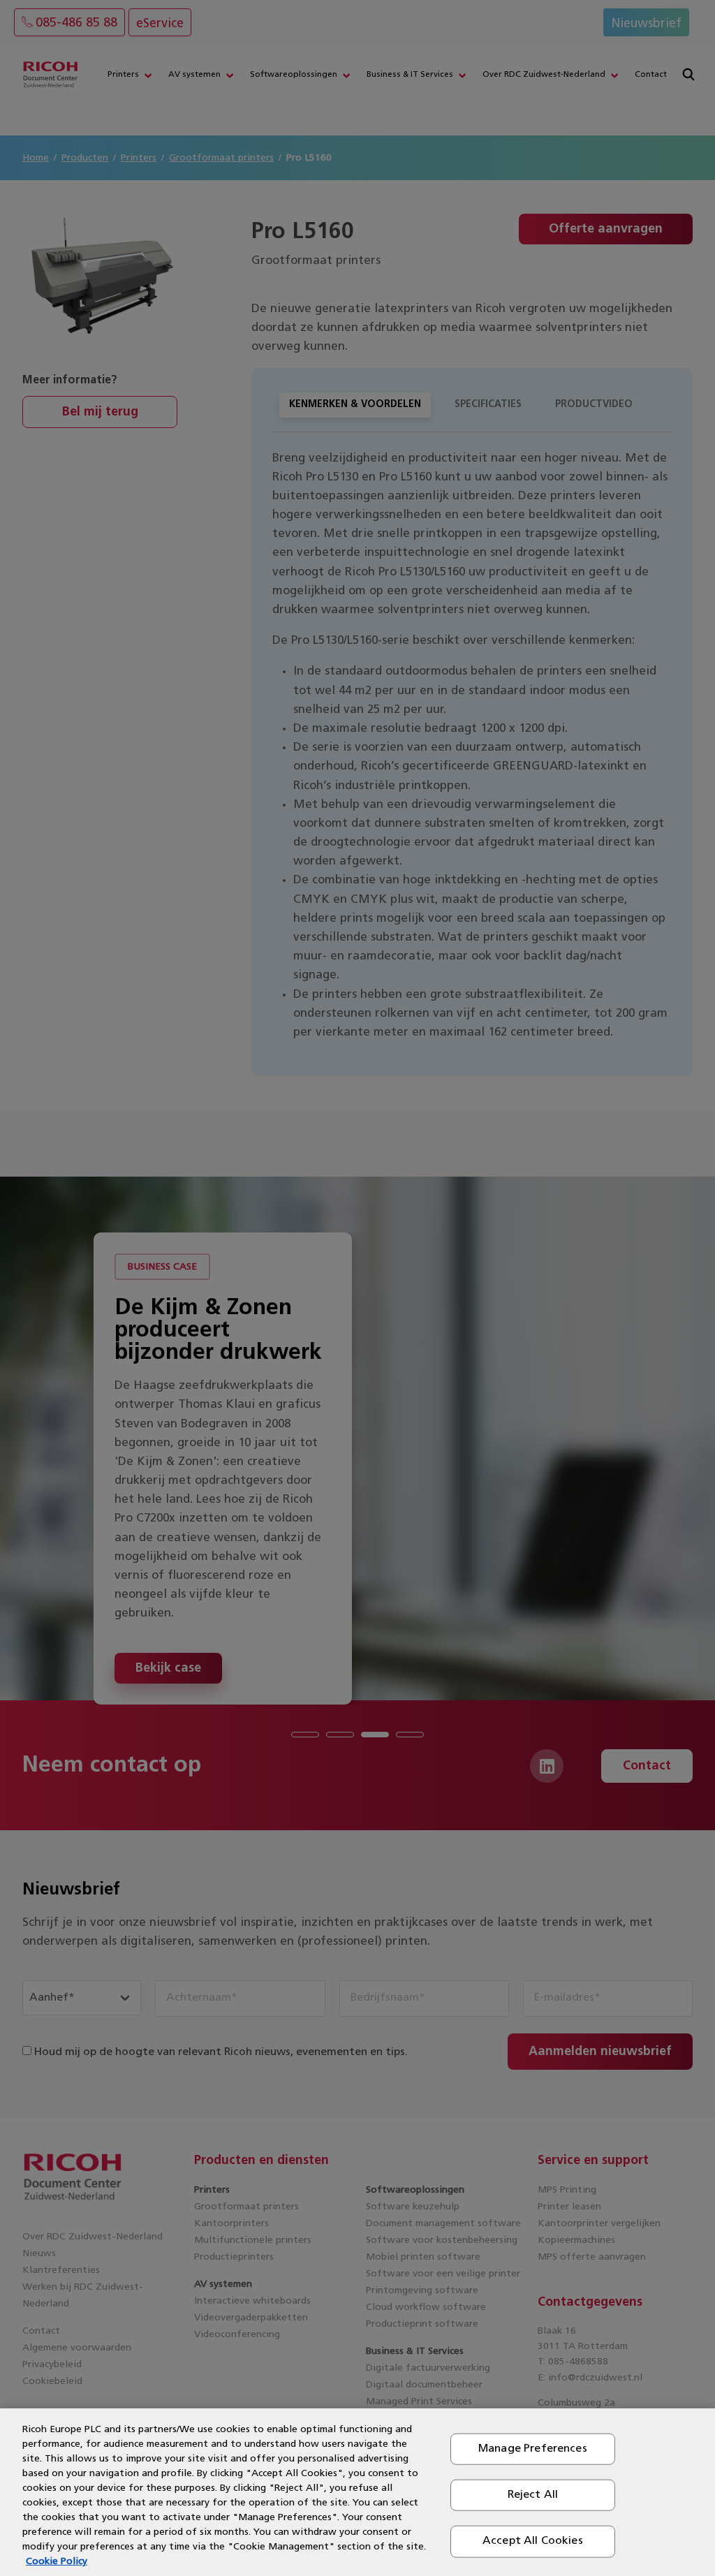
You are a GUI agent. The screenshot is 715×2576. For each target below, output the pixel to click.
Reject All (533, 2495)
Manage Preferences (533, 2449)
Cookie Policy (57, 2562)
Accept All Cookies (533, 2541)
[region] (357, 2492)
